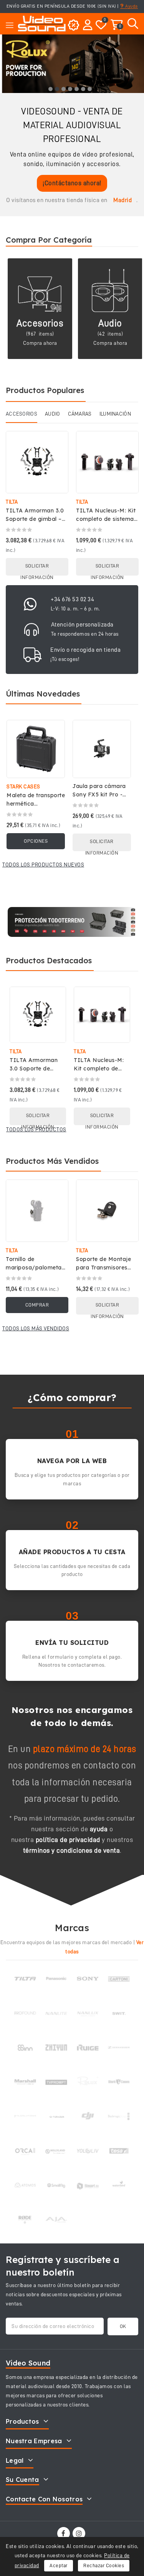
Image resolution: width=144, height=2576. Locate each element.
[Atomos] (25, 2185)
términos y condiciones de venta (72, 1850)
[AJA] (56, 2220)
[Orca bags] (25, 2151)
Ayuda (131, 6)
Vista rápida (57, 445)
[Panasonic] (56, 1979)
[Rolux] (88, 2082)
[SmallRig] (56, 2185)
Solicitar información (37, 569)
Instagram (80, 2533)
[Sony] (88, 1979)
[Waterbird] (119, 2185)
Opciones (36, 841)
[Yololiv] (88, 2151)
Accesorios (40, 323)
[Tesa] (119, 2151)
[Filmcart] (88, 2185)
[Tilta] (25, 1979)
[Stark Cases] (119, 2082)
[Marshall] (25, 2082)
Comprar (37, 1305)
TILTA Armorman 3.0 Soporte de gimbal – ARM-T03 (35, 519)
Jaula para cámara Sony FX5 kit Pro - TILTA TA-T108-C (99, 794)
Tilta (12, 502)
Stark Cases (23, 786)
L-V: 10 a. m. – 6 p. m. (75, 609)
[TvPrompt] (56, 2082)
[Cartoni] (119, 1979)
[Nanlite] (56, 2013)
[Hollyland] (56, 2151)
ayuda (99, 1829)
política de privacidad (68, 1840)
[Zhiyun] (56, 2047)
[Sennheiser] (119, 2047)
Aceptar (59, 2565)
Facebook (64, 2533)
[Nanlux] (88, 2013)
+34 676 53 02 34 (72, 599)
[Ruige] (88, 2047)
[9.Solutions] (25, 2116)
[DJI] (88, 2116)
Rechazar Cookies (104, 2565)
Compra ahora (40, 343)
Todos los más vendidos (36, 1328)
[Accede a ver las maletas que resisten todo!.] (72, 922)
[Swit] (119, 2013)
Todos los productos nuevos (43, 865)
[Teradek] (56, 2116)
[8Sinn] (25, 2047)
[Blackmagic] (119, 2116)
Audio (110, 323)
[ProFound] (25, 2013)
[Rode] (25, 2220)
